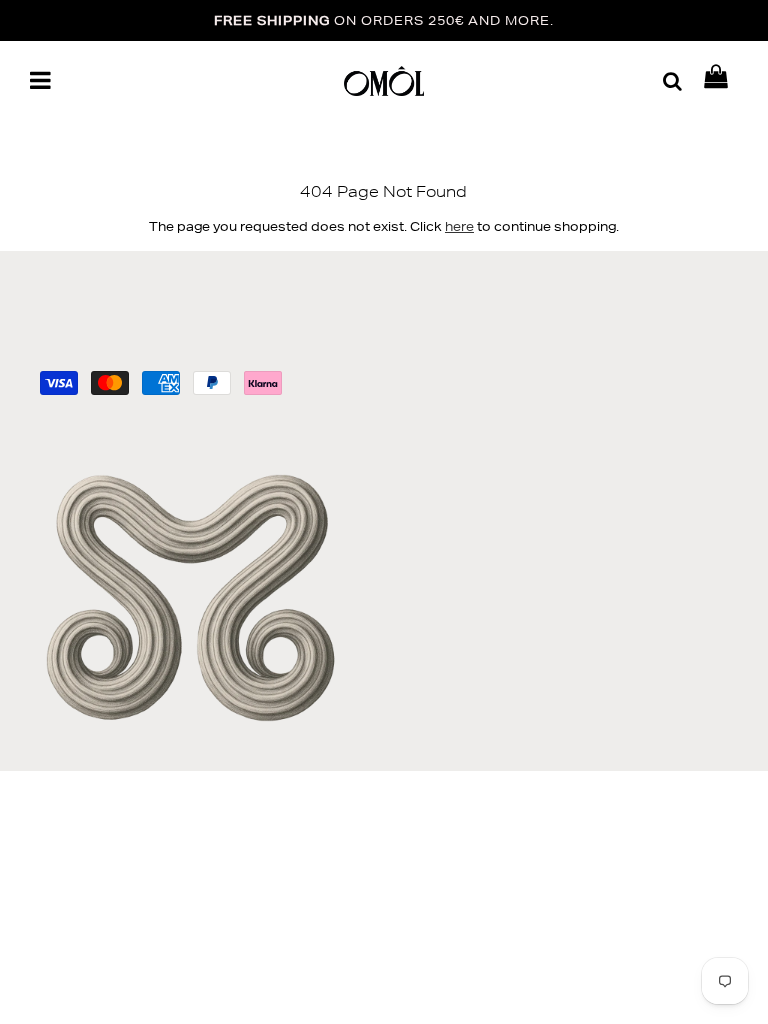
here (459, 226)
